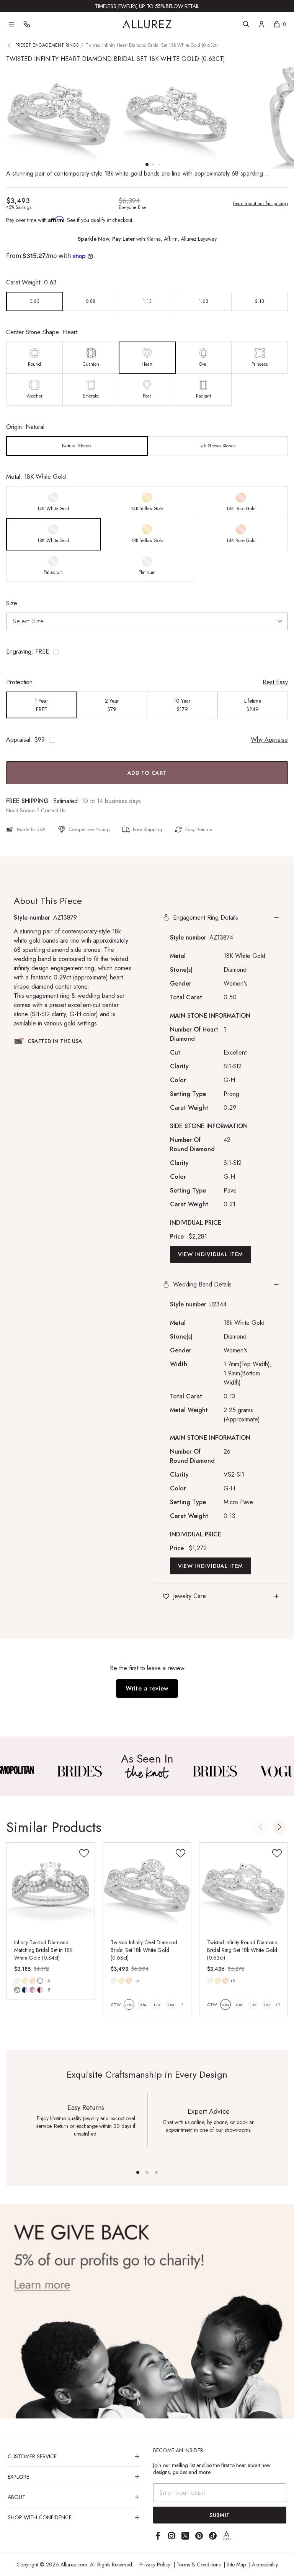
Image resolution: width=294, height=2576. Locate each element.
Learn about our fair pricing (260, 204)
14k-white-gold (17, 1981)
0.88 (143, 2005)
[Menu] (11, 24)
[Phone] (27, 24)
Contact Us (53, 810)
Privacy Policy (155, 2564)
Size (12, 603)
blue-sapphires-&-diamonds (25, 1990)
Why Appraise (269, 740)
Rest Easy (275, 682)
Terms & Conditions (198, 2564)
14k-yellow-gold (25, 1981)
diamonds (17, 1990)
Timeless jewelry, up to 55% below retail (147, 6)
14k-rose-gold (33, 1981)
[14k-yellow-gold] (25, 1981)
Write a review (147, 1688)
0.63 (129, 2005)
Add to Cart (147, 773)
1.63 (171, 2005)
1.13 (157, 2005)
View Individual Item (211, 1254)
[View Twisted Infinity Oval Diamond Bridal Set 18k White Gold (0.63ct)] (147, 1887)
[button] (147, 652)
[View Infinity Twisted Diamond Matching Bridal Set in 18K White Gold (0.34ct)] (51, 1887)
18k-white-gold (40, 1981)
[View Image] (79, 1771)
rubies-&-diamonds (40, 1990)
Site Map (236, 2564)
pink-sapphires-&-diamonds (33, 1990)
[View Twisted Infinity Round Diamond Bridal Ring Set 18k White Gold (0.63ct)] (243, 1887)
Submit (220, 2515)
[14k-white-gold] (17, 1981)
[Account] (261, 24)
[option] (35, 301)
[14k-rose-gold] (33, 1981)
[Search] (246, 24)
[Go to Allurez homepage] (147, 24)
